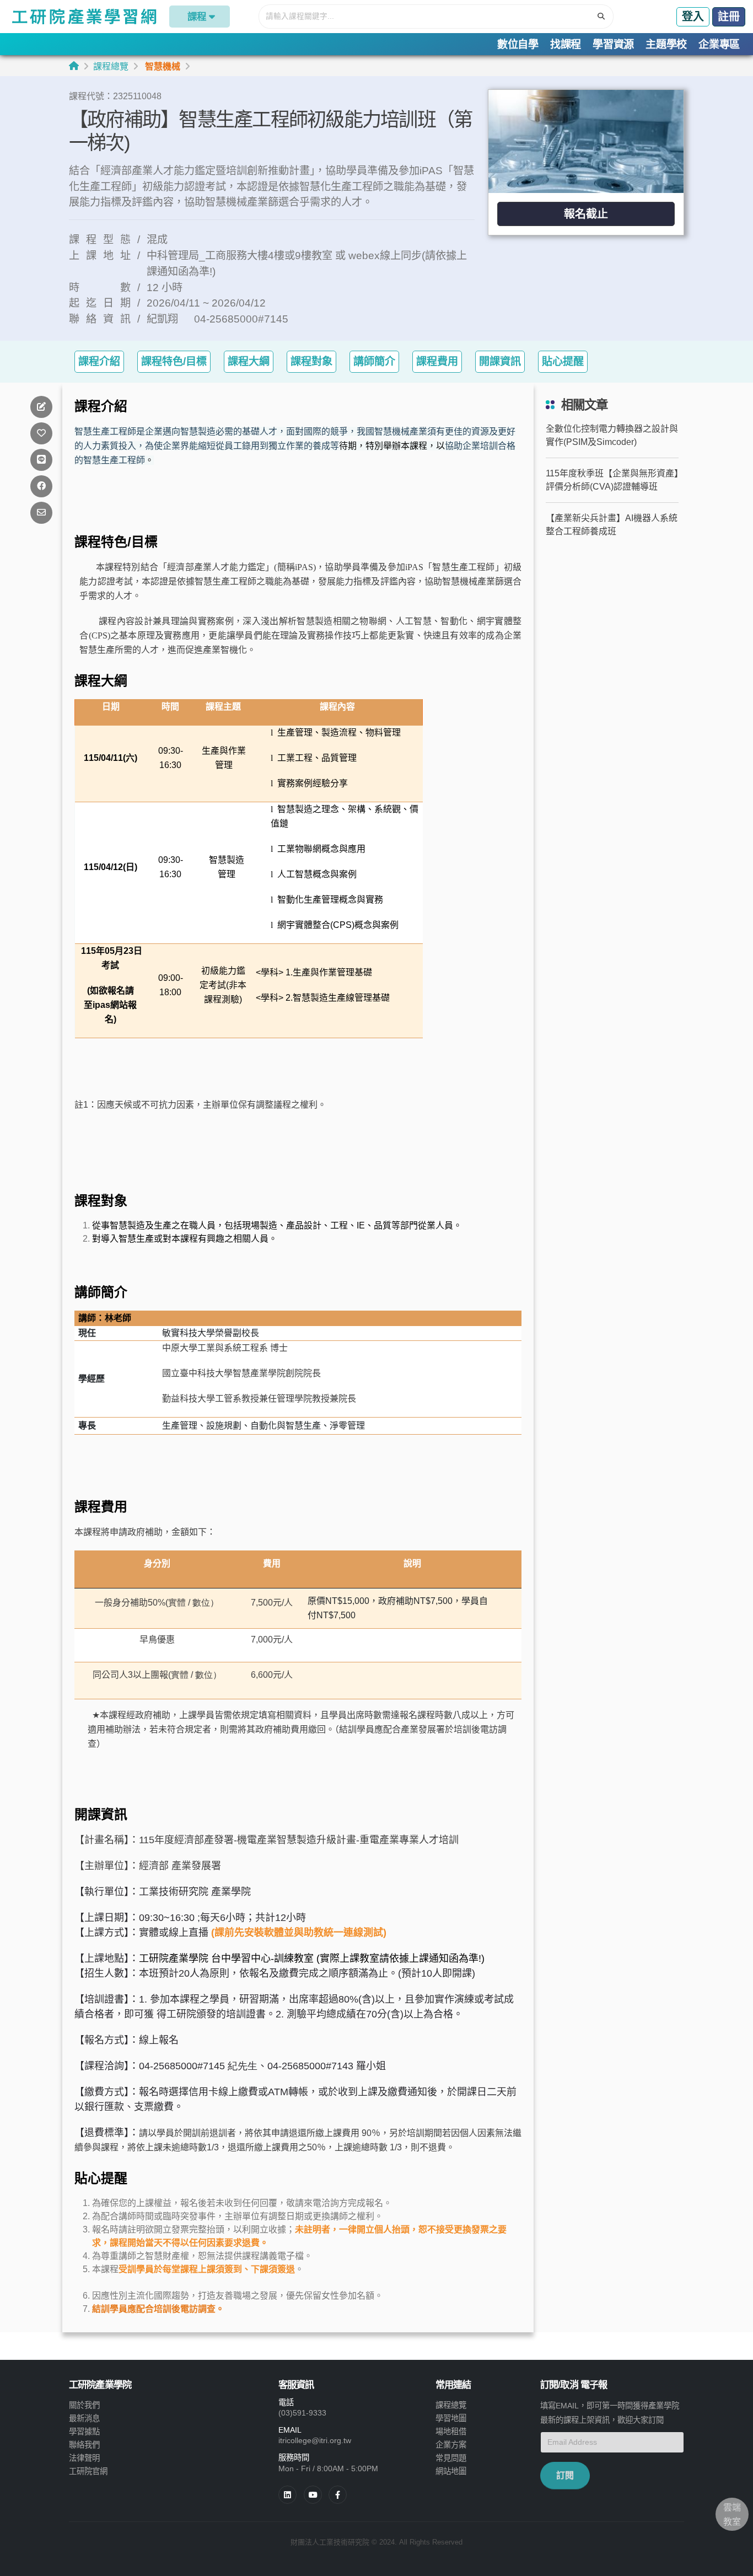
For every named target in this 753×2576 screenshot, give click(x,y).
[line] (313, 2495)
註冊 (729, 17)
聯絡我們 (84, 2445)
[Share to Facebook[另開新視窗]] (41, 486)
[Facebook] (338, 2495)
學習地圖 (451, 2418)
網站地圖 (451, 2471)
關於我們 (84, 2405)
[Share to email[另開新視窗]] (41, 512)
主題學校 (666, 44)
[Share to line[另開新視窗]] (41, 460)
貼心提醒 (563, 361)
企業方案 (451, 2445)
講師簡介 (374, 361)
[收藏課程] (41, 433)
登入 (693, 17)
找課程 (566, 44)
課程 (197, 17)
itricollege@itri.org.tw (315, 2440)
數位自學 (518, 44)
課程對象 (311, 361)
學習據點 (84, 2432)
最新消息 (84, 2418)
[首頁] (74, 66)
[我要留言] (41, 407)
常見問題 (451, 2458)
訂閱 (565, 2475)
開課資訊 (500, 361)
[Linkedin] (287, 2495)
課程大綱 (249, 361)
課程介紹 (99, 361)
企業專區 (719, 44)
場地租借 (451, 2432)
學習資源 (613, 44)
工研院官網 (88, 2471)
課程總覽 (111, 66)
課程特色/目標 (174, 361)
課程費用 (437, 361)
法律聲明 (84, 2458)
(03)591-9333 (302, 2413)
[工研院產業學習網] (84, 17)
